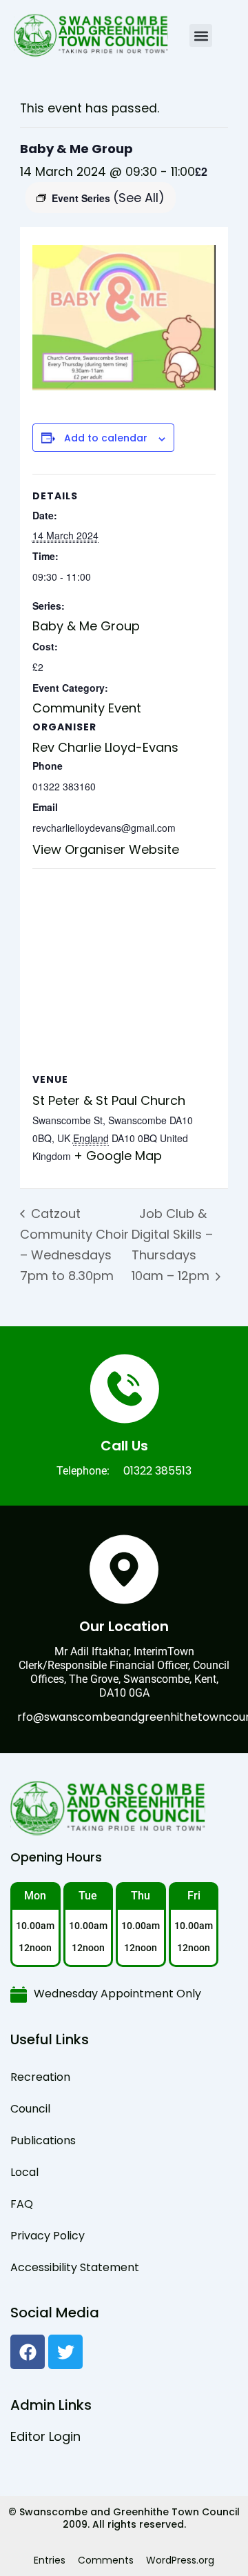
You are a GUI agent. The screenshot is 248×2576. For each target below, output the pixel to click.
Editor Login (45, 2436)
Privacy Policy (48, 2236)
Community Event (87, 708)
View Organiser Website (106, 849)
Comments (106, 2560)
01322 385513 (157, 1471)
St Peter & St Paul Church (109, 1100)
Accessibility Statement (75, 2267)
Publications (43, 2140)
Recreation (40, 2077)
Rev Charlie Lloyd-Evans (105, 747)
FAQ (22, 2204)
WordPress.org (180, 2560)
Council (30, 2109)
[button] (201, 36)
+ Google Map (118, 1156)
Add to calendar (106, 438)
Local (24, 2172)
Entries (50, 2560)
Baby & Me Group (86, 626)
